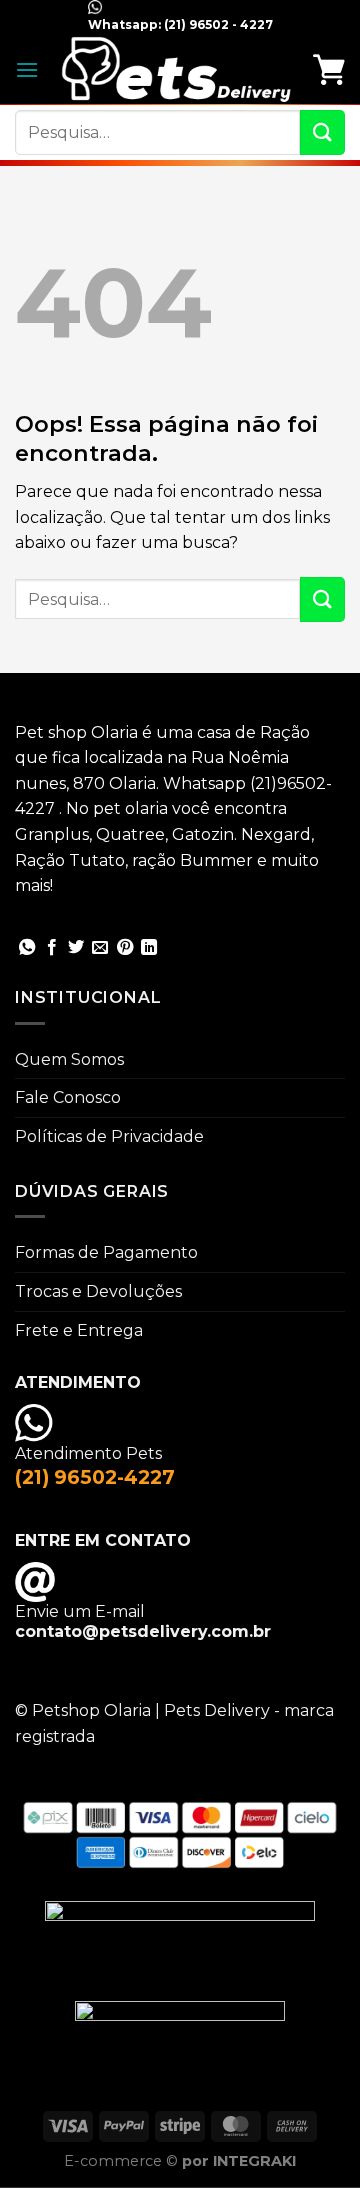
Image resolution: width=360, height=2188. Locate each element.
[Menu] (27, 69)
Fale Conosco (68, 1097)
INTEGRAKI (254, 2161)
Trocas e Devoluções (98, 1291)
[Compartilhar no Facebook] (52, 948)
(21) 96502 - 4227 (217, 24)
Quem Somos (69, 1059)
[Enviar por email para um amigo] (100, 948)
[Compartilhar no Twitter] (76, 948)
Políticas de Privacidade (109, 1136)
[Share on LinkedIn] (149, 948)
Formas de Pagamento (106, 1252)
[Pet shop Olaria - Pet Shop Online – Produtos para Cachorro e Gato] (176, 69)
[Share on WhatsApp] (27, 948)
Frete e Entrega (79, 1330)
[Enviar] (322, 132)
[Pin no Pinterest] (125, 948)
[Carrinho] (329, 69)
